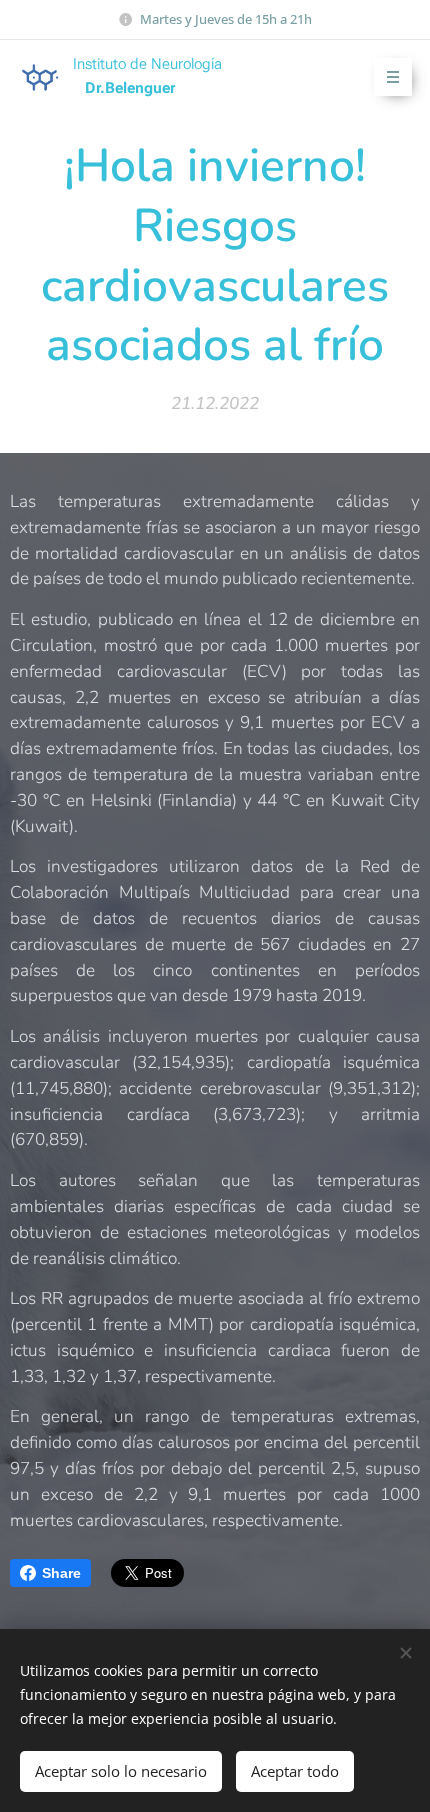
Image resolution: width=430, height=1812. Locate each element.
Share (61, 1573)
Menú (393, 77)
